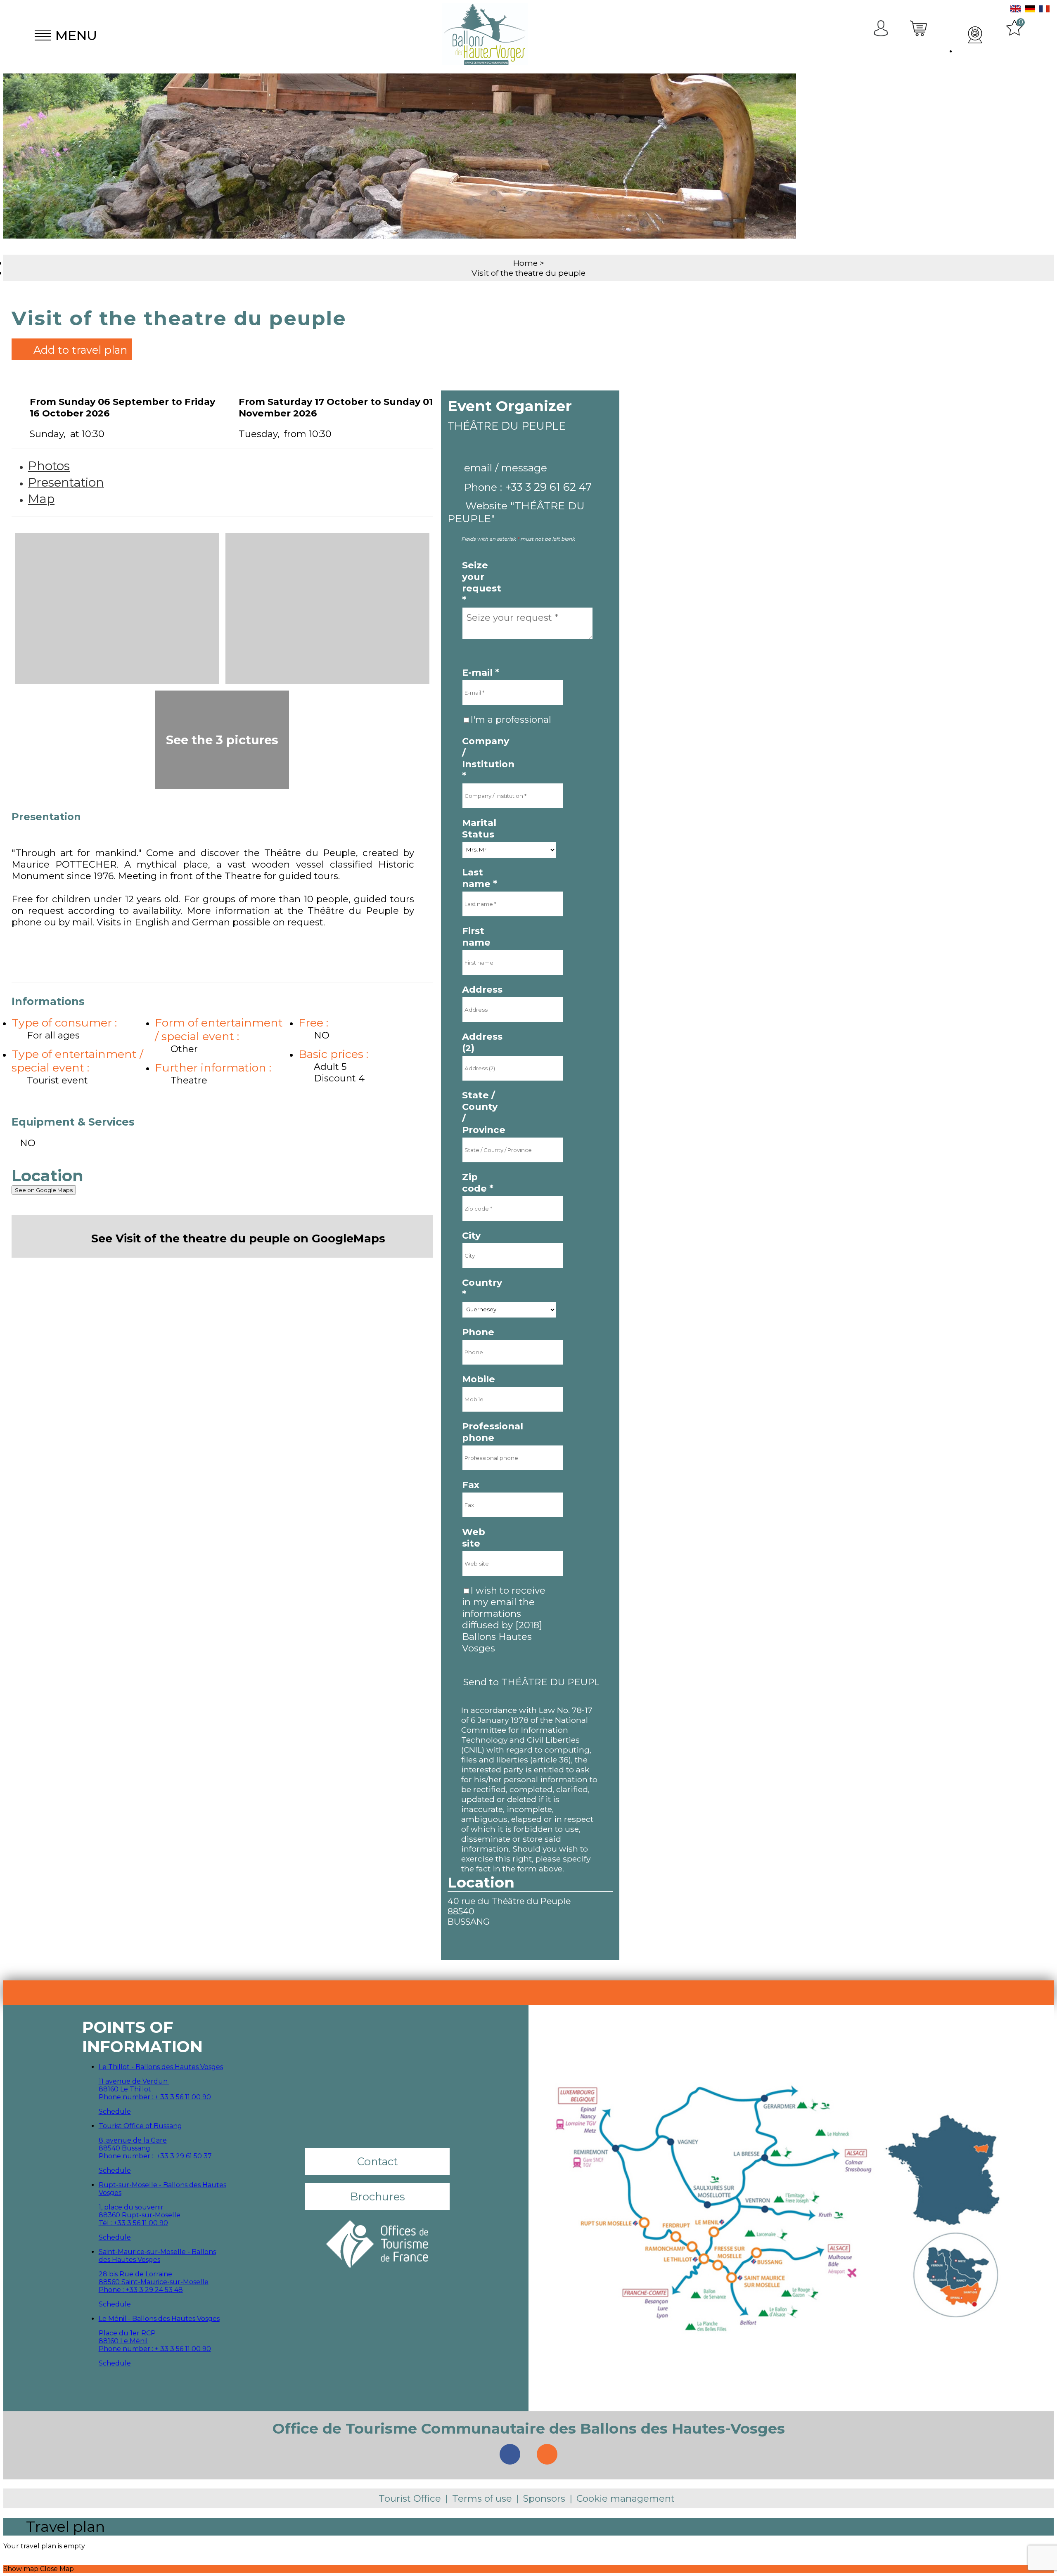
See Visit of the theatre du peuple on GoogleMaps (238, 1238)
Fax (471, 1485)
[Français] (1044, 10)
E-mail (481, 672)
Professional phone (482, 1432)
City (471, 1235)
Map (41, 499)
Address (482, 989)
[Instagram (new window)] (547, 2454)
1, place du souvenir (131, 2207)
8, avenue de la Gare (133, 2140)
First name (476, 937)
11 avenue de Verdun (134, 2081)
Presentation (66, 482)
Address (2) (482, 1042)
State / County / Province (482, 1112)
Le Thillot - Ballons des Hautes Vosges (161, 2067)
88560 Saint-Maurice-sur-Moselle (154, 2282)
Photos (49, 466)
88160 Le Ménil (123, 2341)
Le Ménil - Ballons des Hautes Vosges (159, 2319)
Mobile (479, 1379)
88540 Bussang (124, 2148)
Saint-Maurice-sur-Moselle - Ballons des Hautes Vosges (157, 2256)
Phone (478, 1332)
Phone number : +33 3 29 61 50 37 (155, 2156)
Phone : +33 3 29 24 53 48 (141, 2290)
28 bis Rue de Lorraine (135, 2274)
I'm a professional (511, 719)
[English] (1016, 10)
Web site (474, 1538)
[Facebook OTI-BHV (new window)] (510, 2454)
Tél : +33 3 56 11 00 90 (133, 2223)
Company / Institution (482, 758)
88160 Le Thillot (125, 2089)
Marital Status (479, 828)
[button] (920, 35)
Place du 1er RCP (127, 2333)
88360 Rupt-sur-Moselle (140, 2215)
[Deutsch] (1030, 10)
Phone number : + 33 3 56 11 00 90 (155, 2097)
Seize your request (482, 582)
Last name (480, 878)
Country (482, 1288)
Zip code (478, 1183)
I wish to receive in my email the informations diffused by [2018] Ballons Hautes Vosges (504, 1619)
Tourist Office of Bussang (140, 2126)
